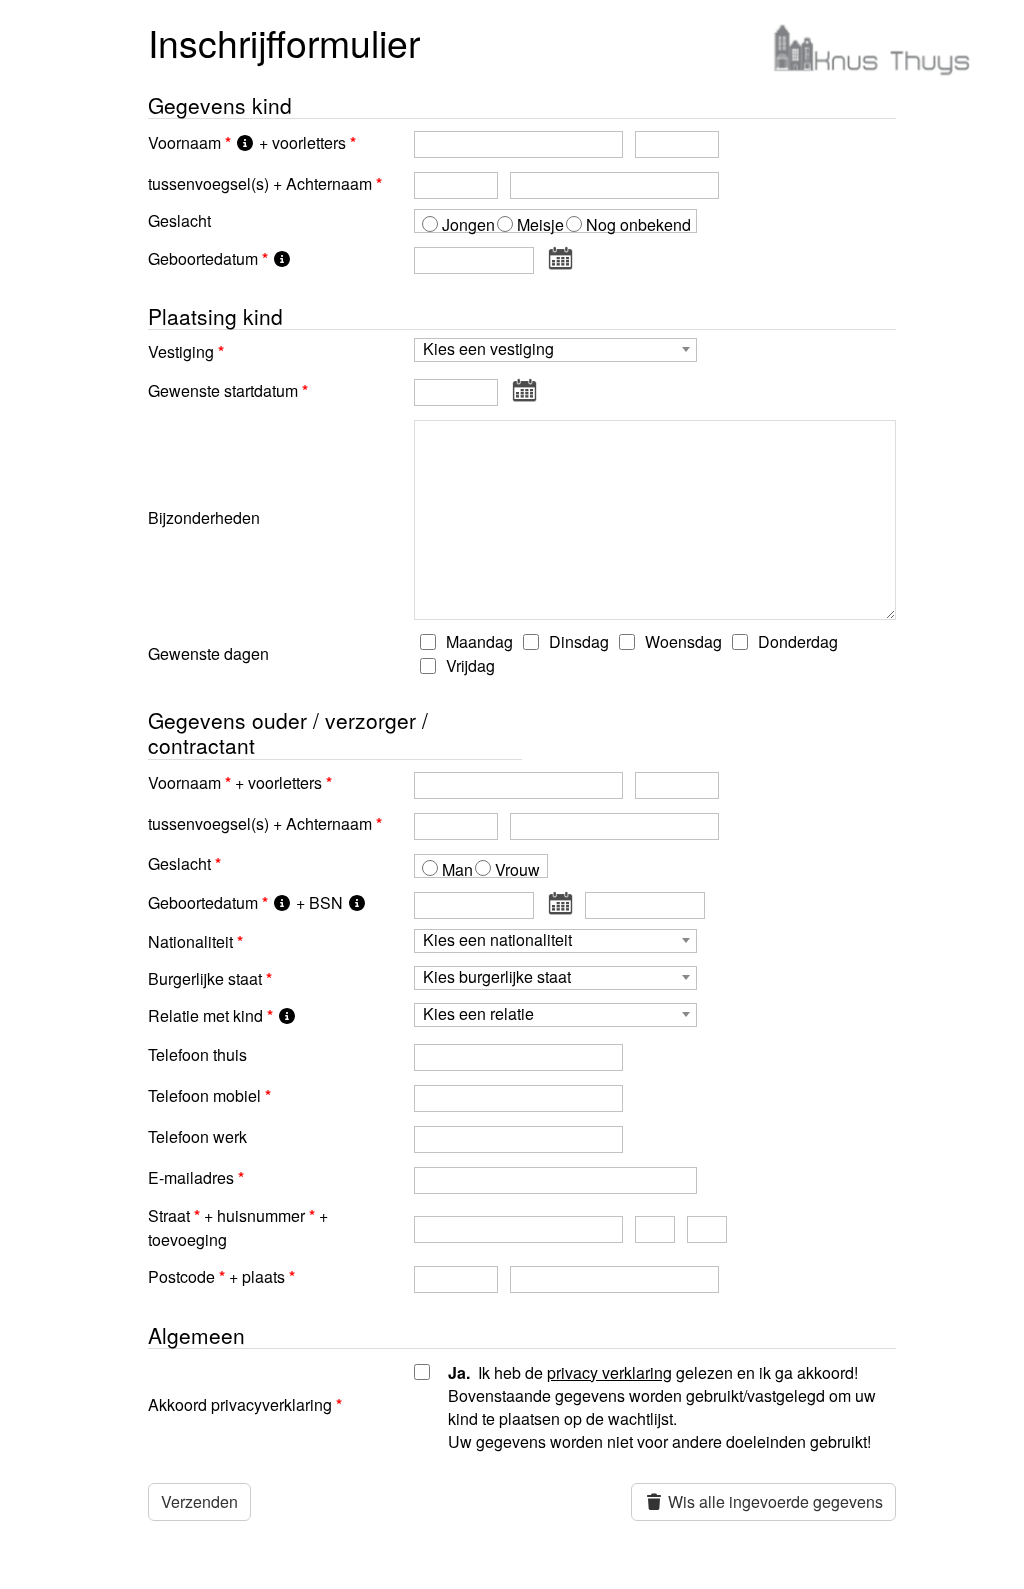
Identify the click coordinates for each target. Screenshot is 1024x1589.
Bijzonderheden (204, 517)
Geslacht (179, 220)
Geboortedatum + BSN (247, 902)
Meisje (540, 224)
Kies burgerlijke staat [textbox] (497, 977)
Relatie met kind (205, 1015)
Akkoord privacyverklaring (240, 1404)
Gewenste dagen (208, 653)
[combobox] (555, 350)
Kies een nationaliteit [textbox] (497, 940)
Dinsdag (577, 641)
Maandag (477, 641)
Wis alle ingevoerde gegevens (773, 1501)
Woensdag (681, 641)
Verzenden (199, 1501)
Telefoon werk (197, 1136)
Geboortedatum (203, 258)
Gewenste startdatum (223, 390)
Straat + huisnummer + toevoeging (238, 1227)
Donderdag (796, 641)
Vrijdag (468, 665)
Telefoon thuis (197, 1054)
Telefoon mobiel (204, 1095)
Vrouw (517, 869)
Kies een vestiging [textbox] (488, 349)
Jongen (468, 224)
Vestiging (181, 351)
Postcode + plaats (216, 1276)
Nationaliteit (190, 941)
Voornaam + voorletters (247, 142)
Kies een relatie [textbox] (478, 1014)
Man (457, 869)
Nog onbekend (638, 224)
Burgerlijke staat (205, 978)
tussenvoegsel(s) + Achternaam (260, 183)
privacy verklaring (609, 1372)
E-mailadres (191, 1177)
